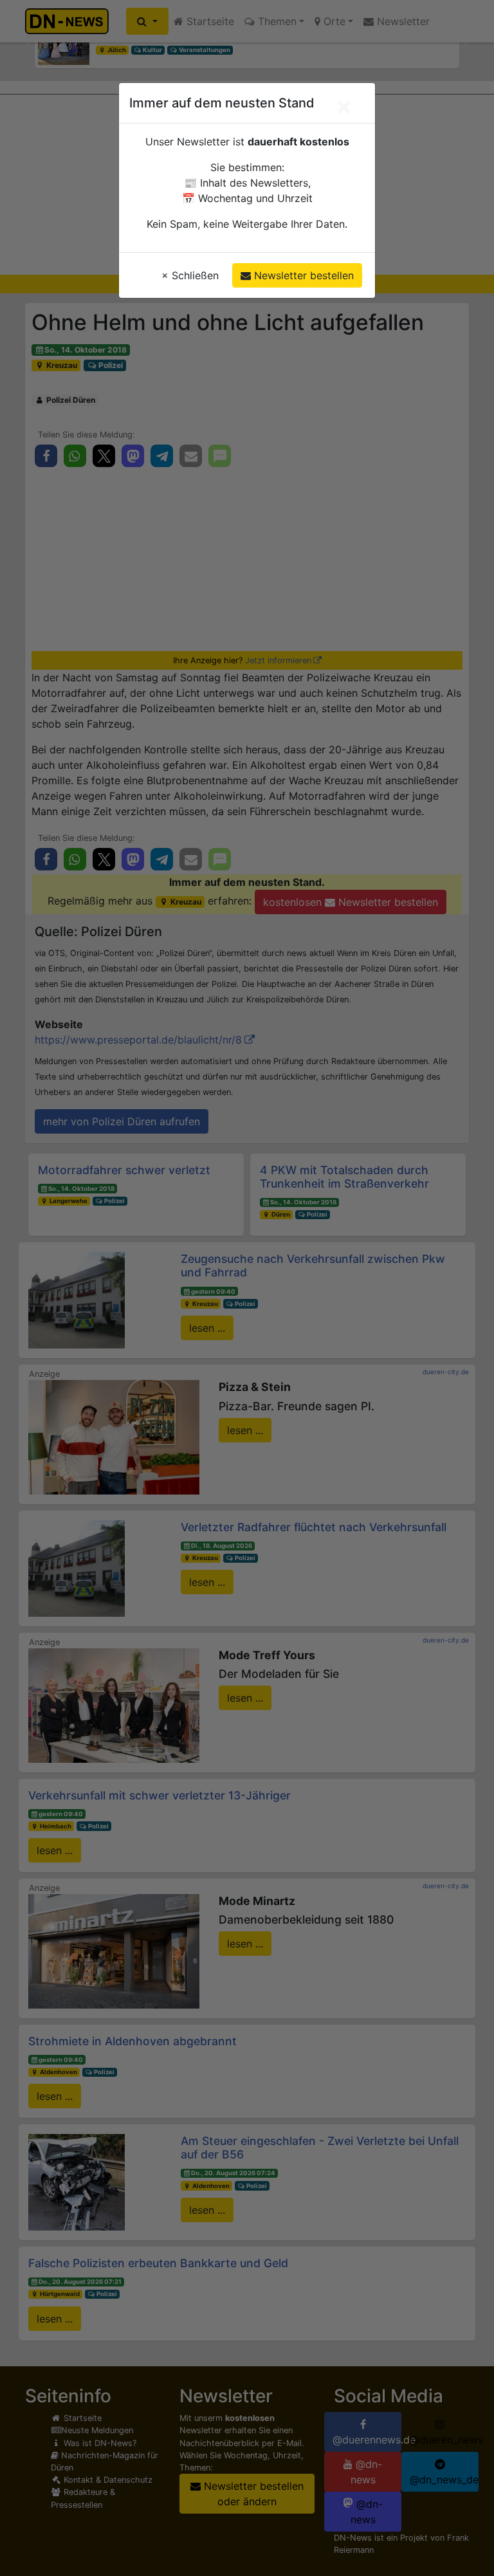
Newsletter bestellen (302, 275)
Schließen (190, 275)
